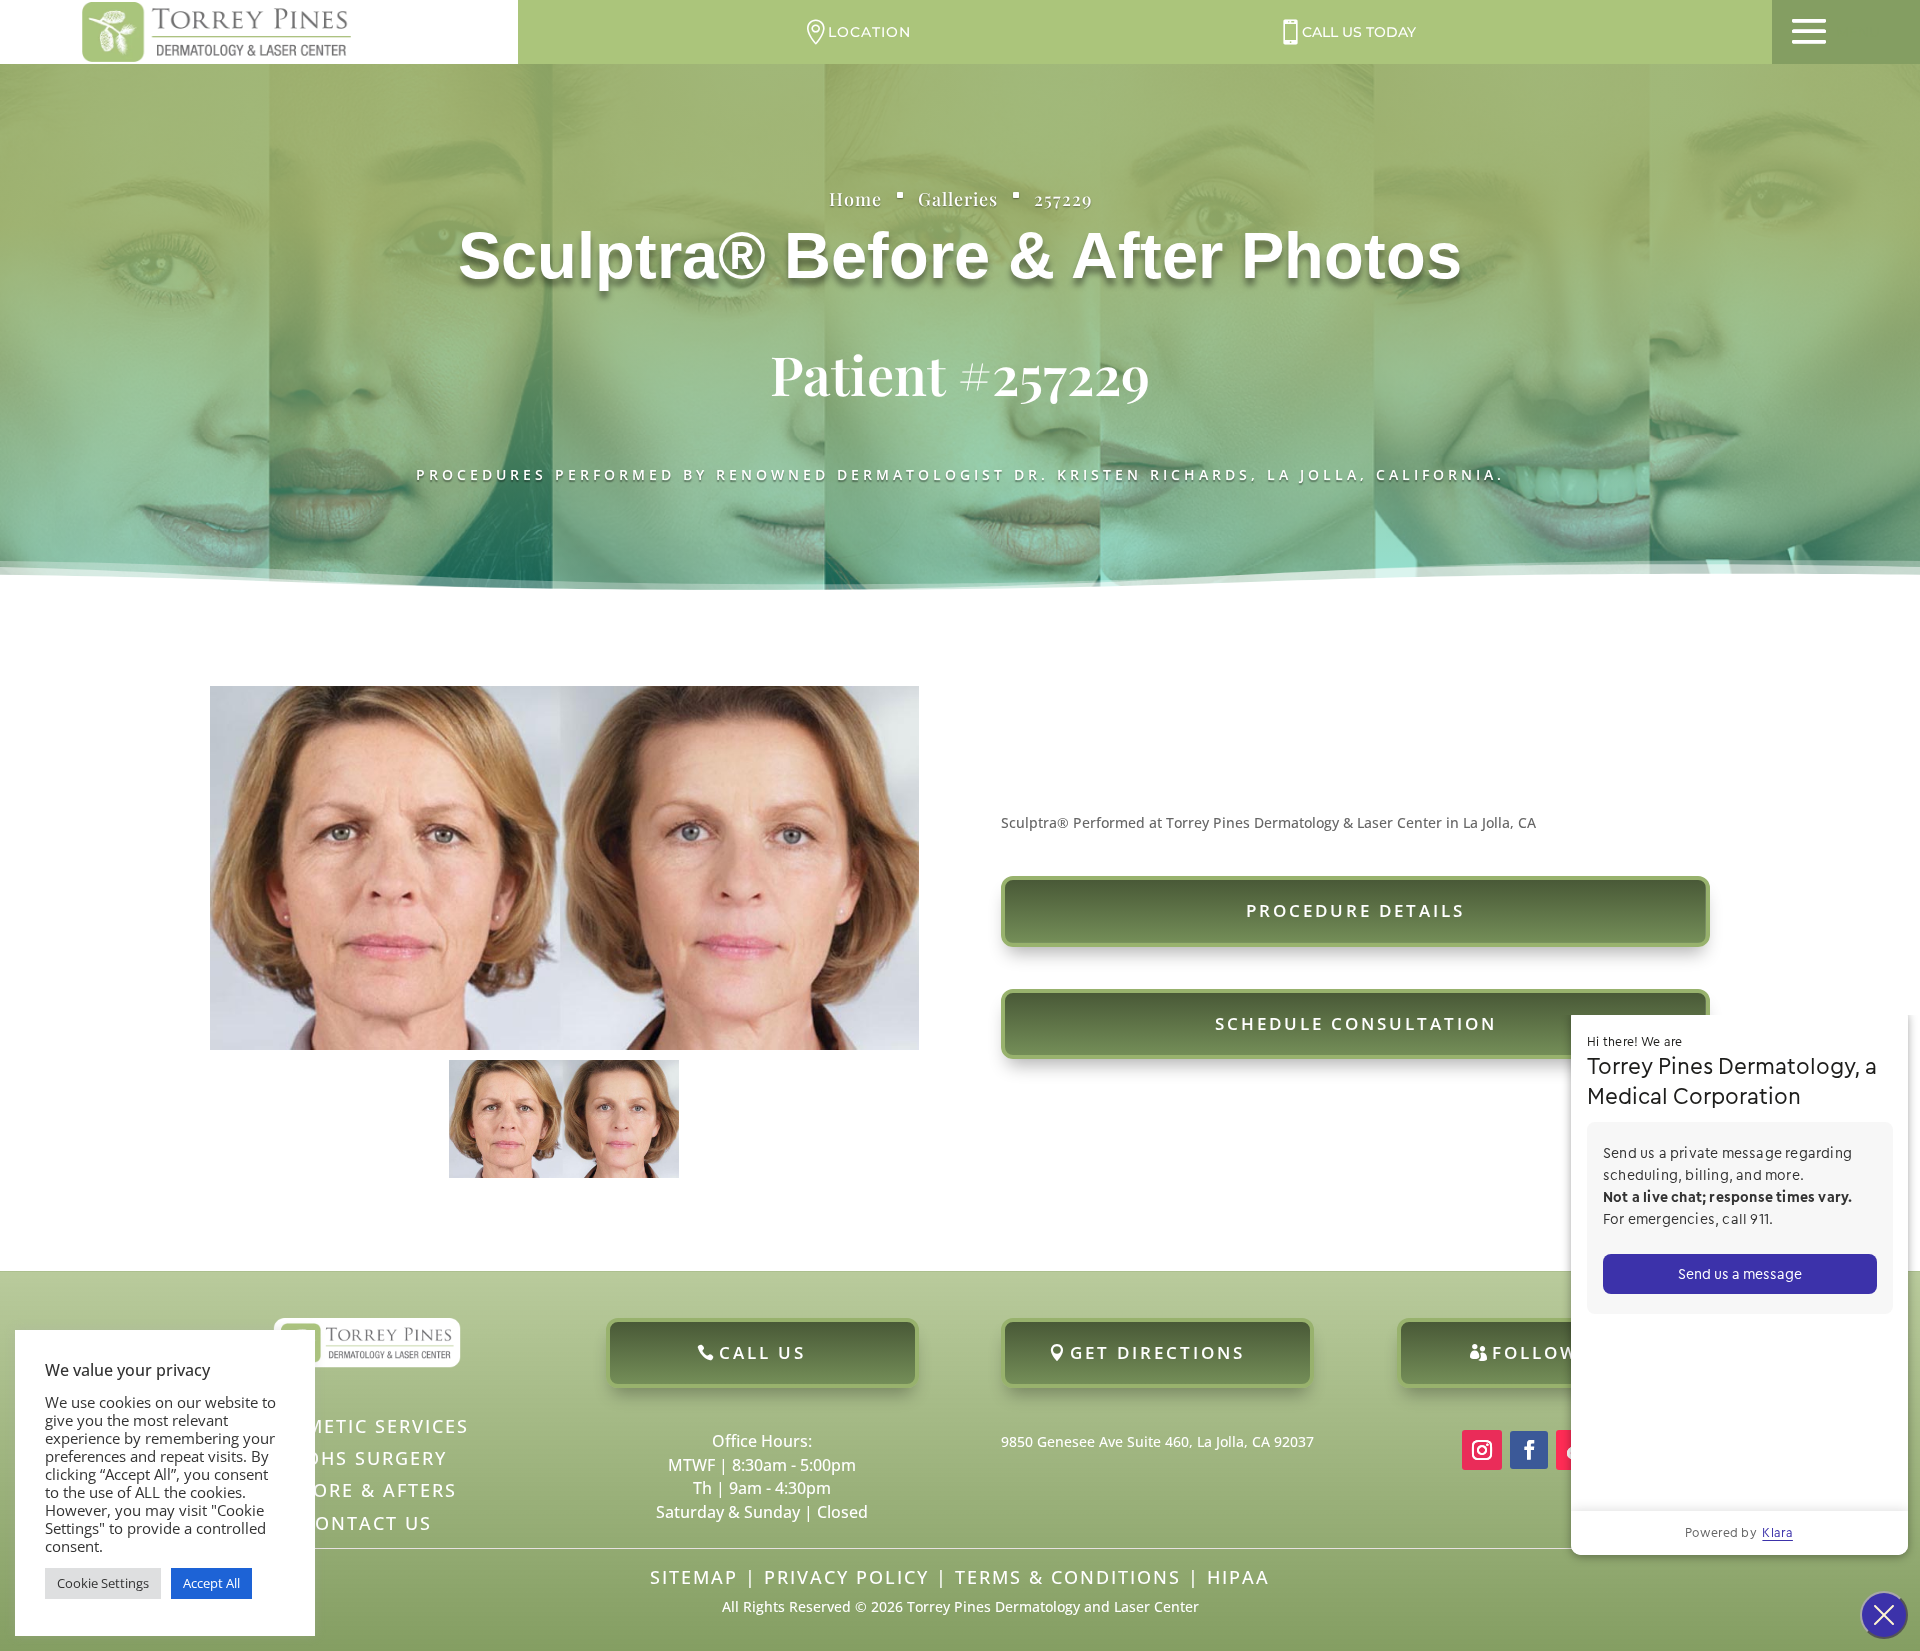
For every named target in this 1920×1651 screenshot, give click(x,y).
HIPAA (1238, 1577)
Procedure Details (1355, 910)
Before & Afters (366, 1490)
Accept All (211, 1583)
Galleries (958, 199)
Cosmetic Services (367, 1426)
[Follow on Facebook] (1529, 1450)
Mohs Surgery (367, 1458)
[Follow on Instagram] (1482, 1450)
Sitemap (694, 1577)
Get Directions (1157, 1352)
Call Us (762, 1352)
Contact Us (367, 1523)
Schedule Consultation (1356, 1023)
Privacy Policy (846, 1577)
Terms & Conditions (1068, 1577)
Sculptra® (612, 255)
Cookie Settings (103, 1583)
